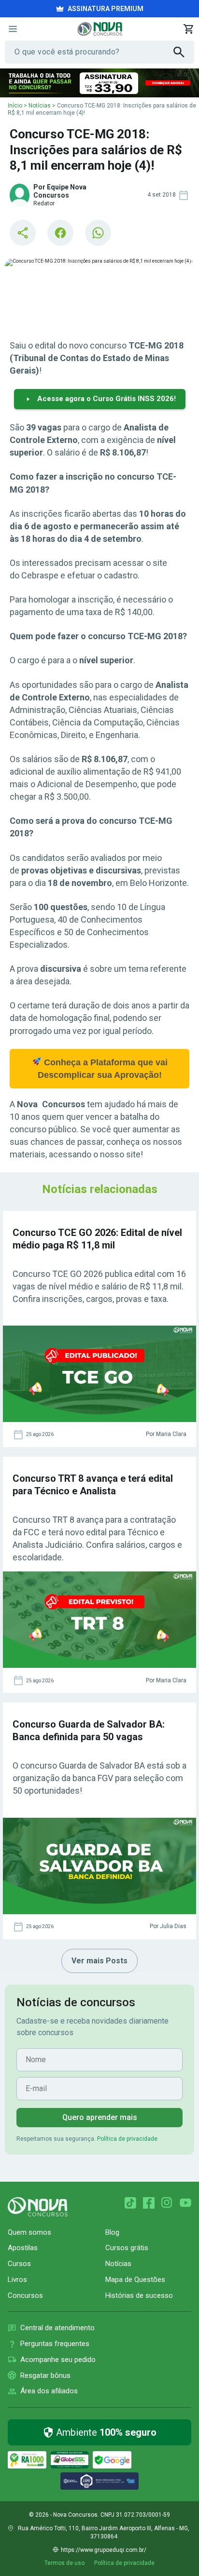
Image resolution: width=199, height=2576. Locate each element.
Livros (17, 2280)
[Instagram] (167, 2203)
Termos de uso (64, 2563)
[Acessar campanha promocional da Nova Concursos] (99, 83)
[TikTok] (130, 2203)
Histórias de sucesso (139, 2295)
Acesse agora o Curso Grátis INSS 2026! (107, 399)
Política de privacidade (127, 2139)
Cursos (19, 2264)
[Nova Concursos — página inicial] (100, 29)
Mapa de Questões (135, 2280)
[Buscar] (184, 52)
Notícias (40, 106)
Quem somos (29, 2232)
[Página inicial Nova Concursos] (38, 2207)
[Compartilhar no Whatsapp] (98, 233)
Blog (112, 2232)
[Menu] (13, 29)
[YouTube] (185, 2203)
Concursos (25, 2295)
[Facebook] (149, 2203)
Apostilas (23, 2248)
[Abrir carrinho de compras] (188, 29)
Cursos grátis (127, 2248)
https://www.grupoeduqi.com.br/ (104, 2550)
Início (15, 106)
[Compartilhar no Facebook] (60, 233)
